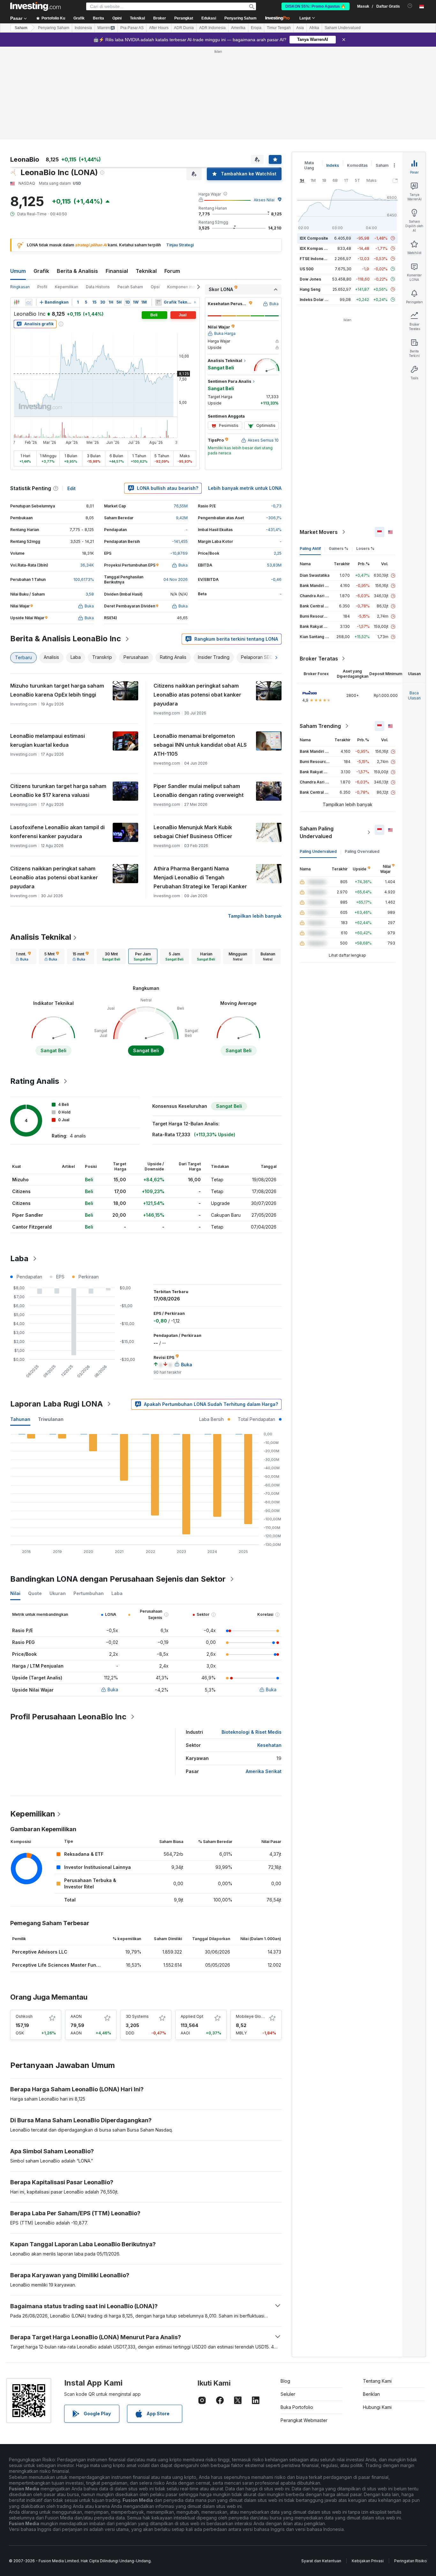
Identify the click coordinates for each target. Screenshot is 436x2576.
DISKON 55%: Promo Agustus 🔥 (316, 6)
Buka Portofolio (297, 2407)
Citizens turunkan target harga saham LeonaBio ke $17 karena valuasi (58, 791)
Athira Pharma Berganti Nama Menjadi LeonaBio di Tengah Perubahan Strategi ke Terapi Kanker (200, 877)
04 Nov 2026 (176, 579)
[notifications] (410, 6)
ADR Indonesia (212, 28)
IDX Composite (314, 238)
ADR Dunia (184, 28)
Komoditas (357, 165)
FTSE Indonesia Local (320, 259)
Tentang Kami (377, 2381)
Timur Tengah (279, 28)
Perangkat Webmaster (304, 2420)
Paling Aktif (310, 548)
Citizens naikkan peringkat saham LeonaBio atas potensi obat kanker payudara (197, 695)
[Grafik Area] (29, 302)
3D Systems (137, 2016)
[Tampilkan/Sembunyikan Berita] (158, 302)
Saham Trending (320, 726)
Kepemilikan (67, 287)
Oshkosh (24, 2016)
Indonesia (83, 28)
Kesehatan (269, 1745)
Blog (285, 2381)
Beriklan (371, 2394)
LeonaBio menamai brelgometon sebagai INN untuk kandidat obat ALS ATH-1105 (200, 745)
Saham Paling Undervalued (317, 832)
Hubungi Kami (377, 2407)
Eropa (256, 28)
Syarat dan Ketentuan (321, 2561)
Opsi (155, 287)
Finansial (117, 271)
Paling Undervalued (318, 851)
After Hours (159, 28)
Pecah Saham (130, 287)
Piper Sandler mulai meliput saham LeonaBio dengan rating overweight (199, 791)
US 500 (307, 269)
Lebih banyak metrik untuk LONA (245, 488)
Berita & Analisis (77, 271)
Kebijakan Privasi (368, 2561)
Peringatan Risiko (410, 2561)
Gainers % (338, 548)
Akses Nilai (264, 200)
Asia (300, 28)
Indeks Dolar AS (315, 300)
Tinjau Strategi (180, 245)
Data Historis (98, 287)
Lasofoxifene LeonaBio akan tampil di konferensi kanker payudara (57, 832)
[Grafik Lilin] (17, 302)
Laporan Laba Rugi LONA (56, 1404)
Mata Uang (309, 165)
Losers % (365, 548)
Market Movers (319, 532)
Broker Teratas (319, 659)
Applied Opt (192, 2016)
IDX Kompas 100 (315, 248)
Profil (42, 287)
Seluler (288, 2394)
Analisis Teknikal (41, 937)
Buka (113, 1689)
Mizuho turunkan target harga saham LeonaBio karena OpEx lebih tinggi (57, 690)
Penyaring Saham (241, 18)
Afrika (314, 28)
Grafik (41, 271)
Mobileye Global (251, 2016)
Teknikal (146, 271)
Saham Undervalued (343, 28)
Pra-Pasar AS (132, 28)
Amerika (238, 28)
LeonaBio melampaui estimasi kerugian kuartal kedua (48, 740)
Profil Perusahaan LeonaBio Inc (68, 1717)
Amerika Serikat (264, 1771)
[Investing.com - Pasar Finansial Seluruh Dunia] (35, 6)
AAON (76, 2016)
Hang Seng (310, 289)
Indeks (333, 165)
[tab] (23, 956)
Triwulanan (51, 1419)
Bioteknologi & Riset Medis (252, 1732)
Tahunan (20, 1419)
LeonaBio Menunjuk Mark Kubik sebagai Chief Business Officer (193, 832)
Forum (172, 271)
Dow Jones (310, 279)
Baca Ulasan (414, 695)
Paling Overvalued (362, 851)
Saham (21, 28)
